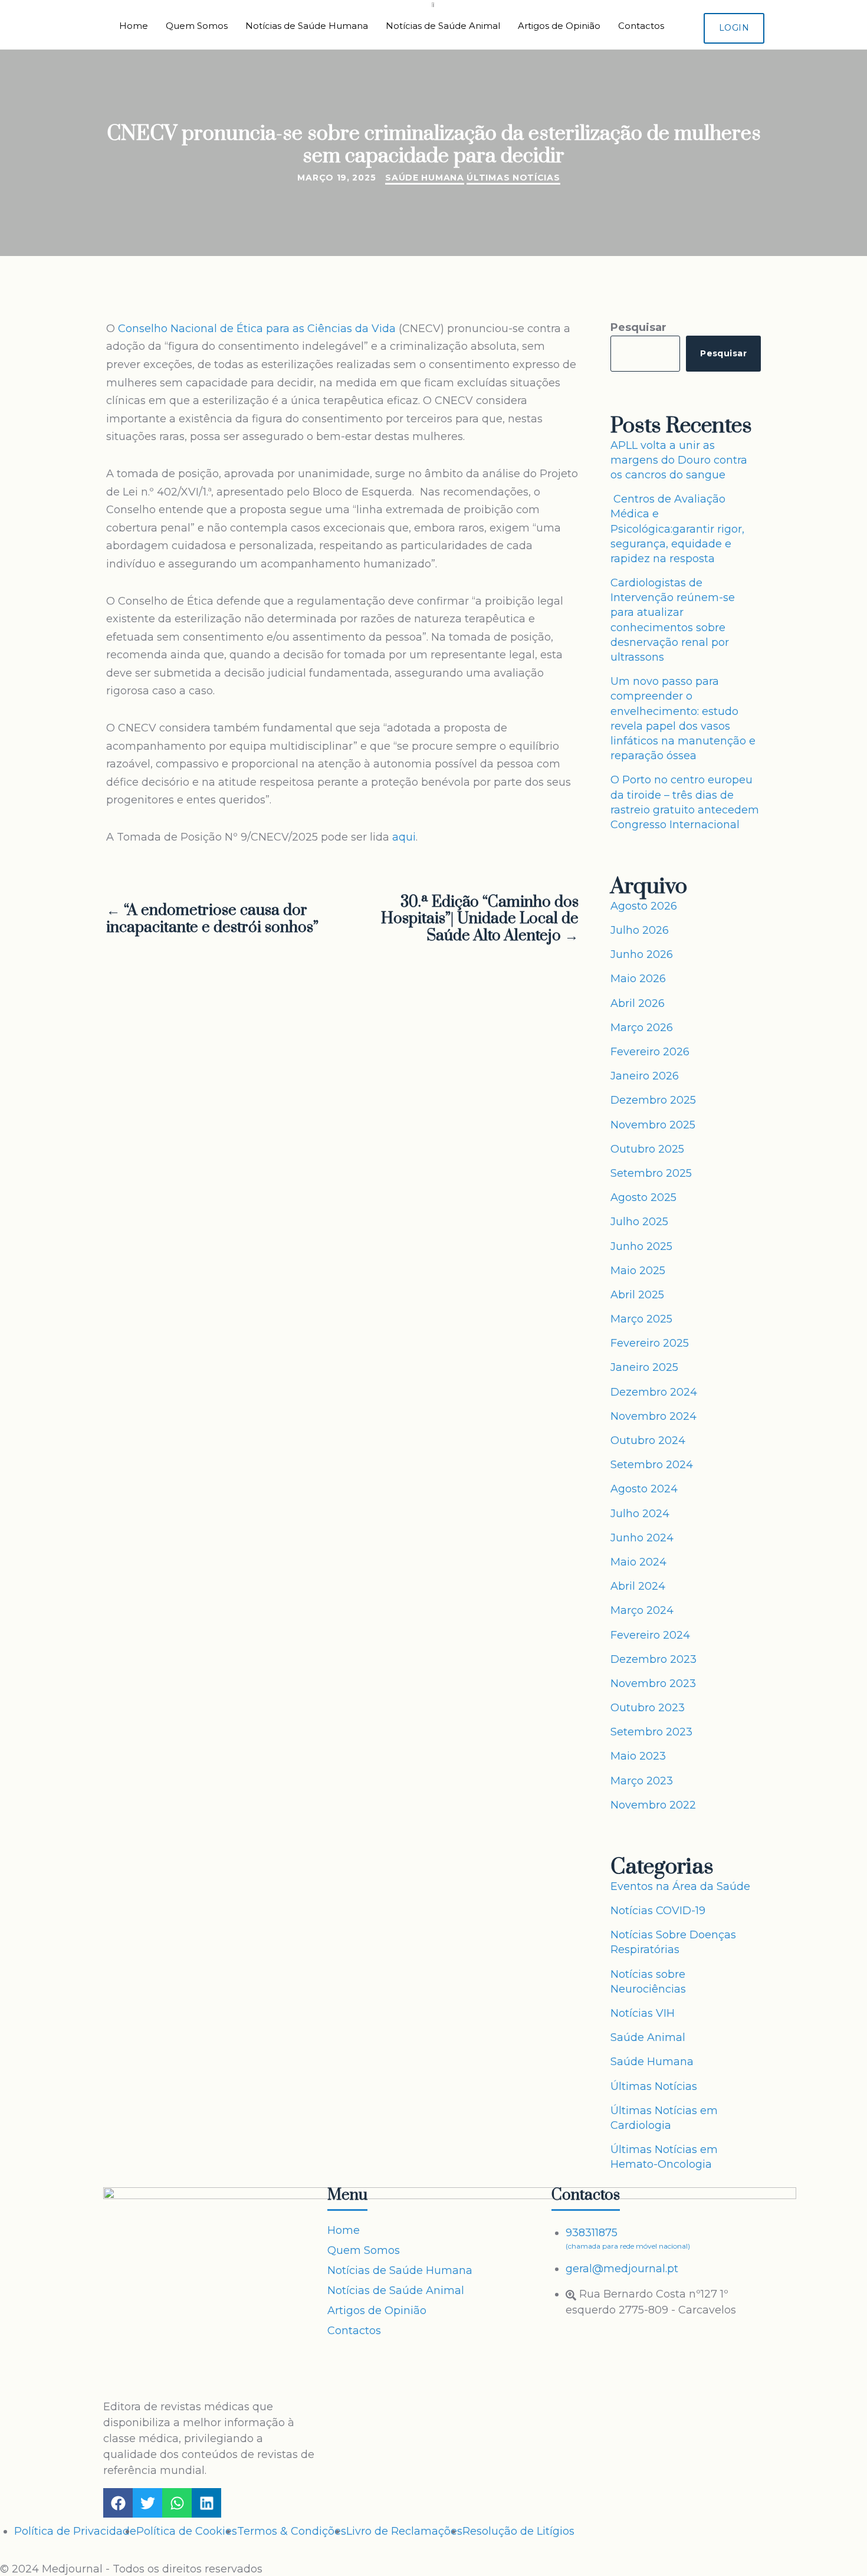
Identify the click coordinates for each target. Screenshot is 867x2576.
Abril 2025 (637, 1295)
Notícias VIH (643, 2013)
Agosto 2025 (643, 1197)
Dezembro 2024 (654, 1392)
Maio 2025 (638, 1271)
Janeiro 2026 (645, 1076)
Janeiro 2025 (644, 1367)
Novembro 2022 (653, 1805)
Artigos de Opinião (559, 26)
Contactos (641, 26)
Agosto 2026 (644, 906)
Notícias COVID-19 (658, 1911)
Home (134, 26)
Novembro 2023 (653, 1684)
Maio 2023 (638, 1756)
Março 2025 (641, 1319)
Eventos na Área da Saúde (680, 1886)
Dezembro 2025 (653, 1100)
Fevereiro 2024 (650, 1635)
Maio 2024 (638, 1562)
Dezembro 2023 (653, 1659)
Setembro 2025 (651, 1173)
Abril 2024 (638, 1586)
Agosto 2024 (644, 1489)
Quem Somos (197, 26)
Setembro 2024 (652, 1465)
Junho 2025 (641, 1246)
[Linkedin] (206, 2503)
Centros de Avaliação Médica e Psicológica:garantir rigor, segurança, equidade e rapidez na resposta (677, 529)
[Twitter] (147, 2503)
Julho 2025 (639, 1222)
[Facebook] (118, 2503)
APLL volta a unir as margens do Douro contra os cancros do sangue (679, 460)
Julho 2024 (640, 1514)
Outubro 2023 (648, 1708)
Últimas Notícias (513, 178)
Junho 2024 (642, 1538)
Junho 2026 (642, 954)
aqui (404, 837)
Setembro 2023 (651, 1732)
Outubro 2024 (648, 1440)
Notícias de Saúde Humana (307, 26)
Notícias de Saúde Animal (443, 26)
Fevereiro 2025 (650, 1343)
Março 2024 (642, 1610)
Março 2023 (642, 1781)
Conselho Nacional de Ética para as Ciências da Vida (257, 329)
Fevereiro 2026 (650, 1052)
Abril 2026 (638, 1003)
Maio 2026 (638, 979)
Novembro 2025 (653, 1125)
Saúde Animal (648, 2037)
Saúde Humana (424, 178)
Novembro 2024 (653, 1416)
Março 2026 (642, 1028)
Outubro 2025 (647, 1149)
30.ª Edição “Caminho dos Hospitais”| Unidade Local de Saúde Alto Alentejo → (480, 920)
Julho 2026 (640, 930)
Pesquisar (638, 327)
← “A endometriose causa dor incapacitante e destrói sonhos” (212, 920)
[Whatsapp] (177, 2503)
